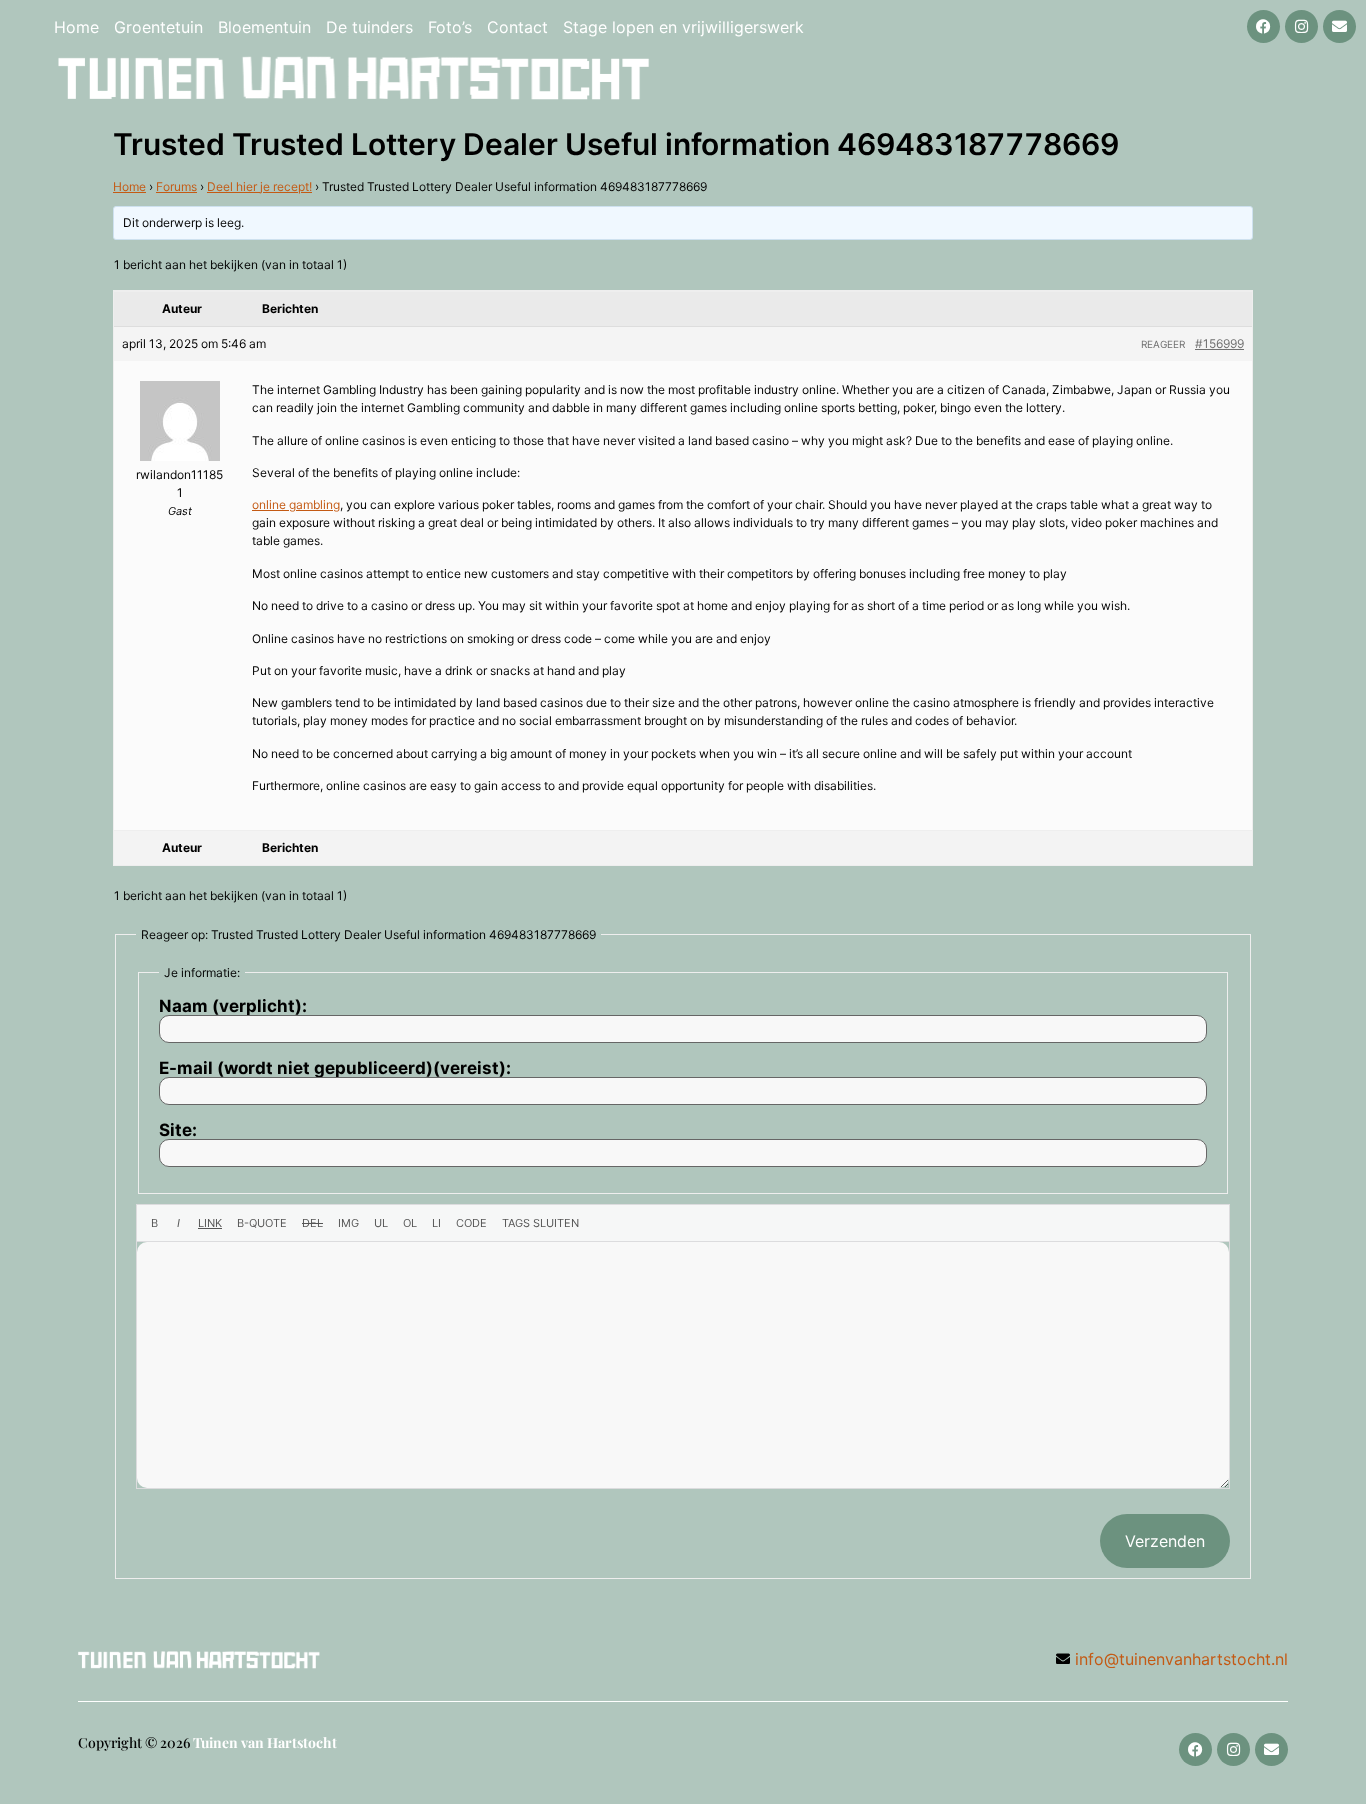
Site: (178, 1130)
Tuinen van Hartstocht (265, 1742)
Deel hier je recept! (259, 186)
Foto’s (450, 27)
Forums (176, 186)
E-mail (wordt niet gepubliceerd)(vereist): (335, 1068)
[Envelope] (1339, 26)
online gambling (296, 504)
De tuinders (369, 27)
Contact (517, 27)
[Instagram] (1301, 26)
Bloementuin (264, 27)
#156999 (1219, 343)
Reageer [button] (1163, 344)
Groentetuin (158, 27)
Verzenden (1165, 1541)
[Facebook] (1263, 26)
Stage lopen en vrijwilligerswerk (683, 27)
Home (76, 27)
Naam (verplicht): (233, 1006)
